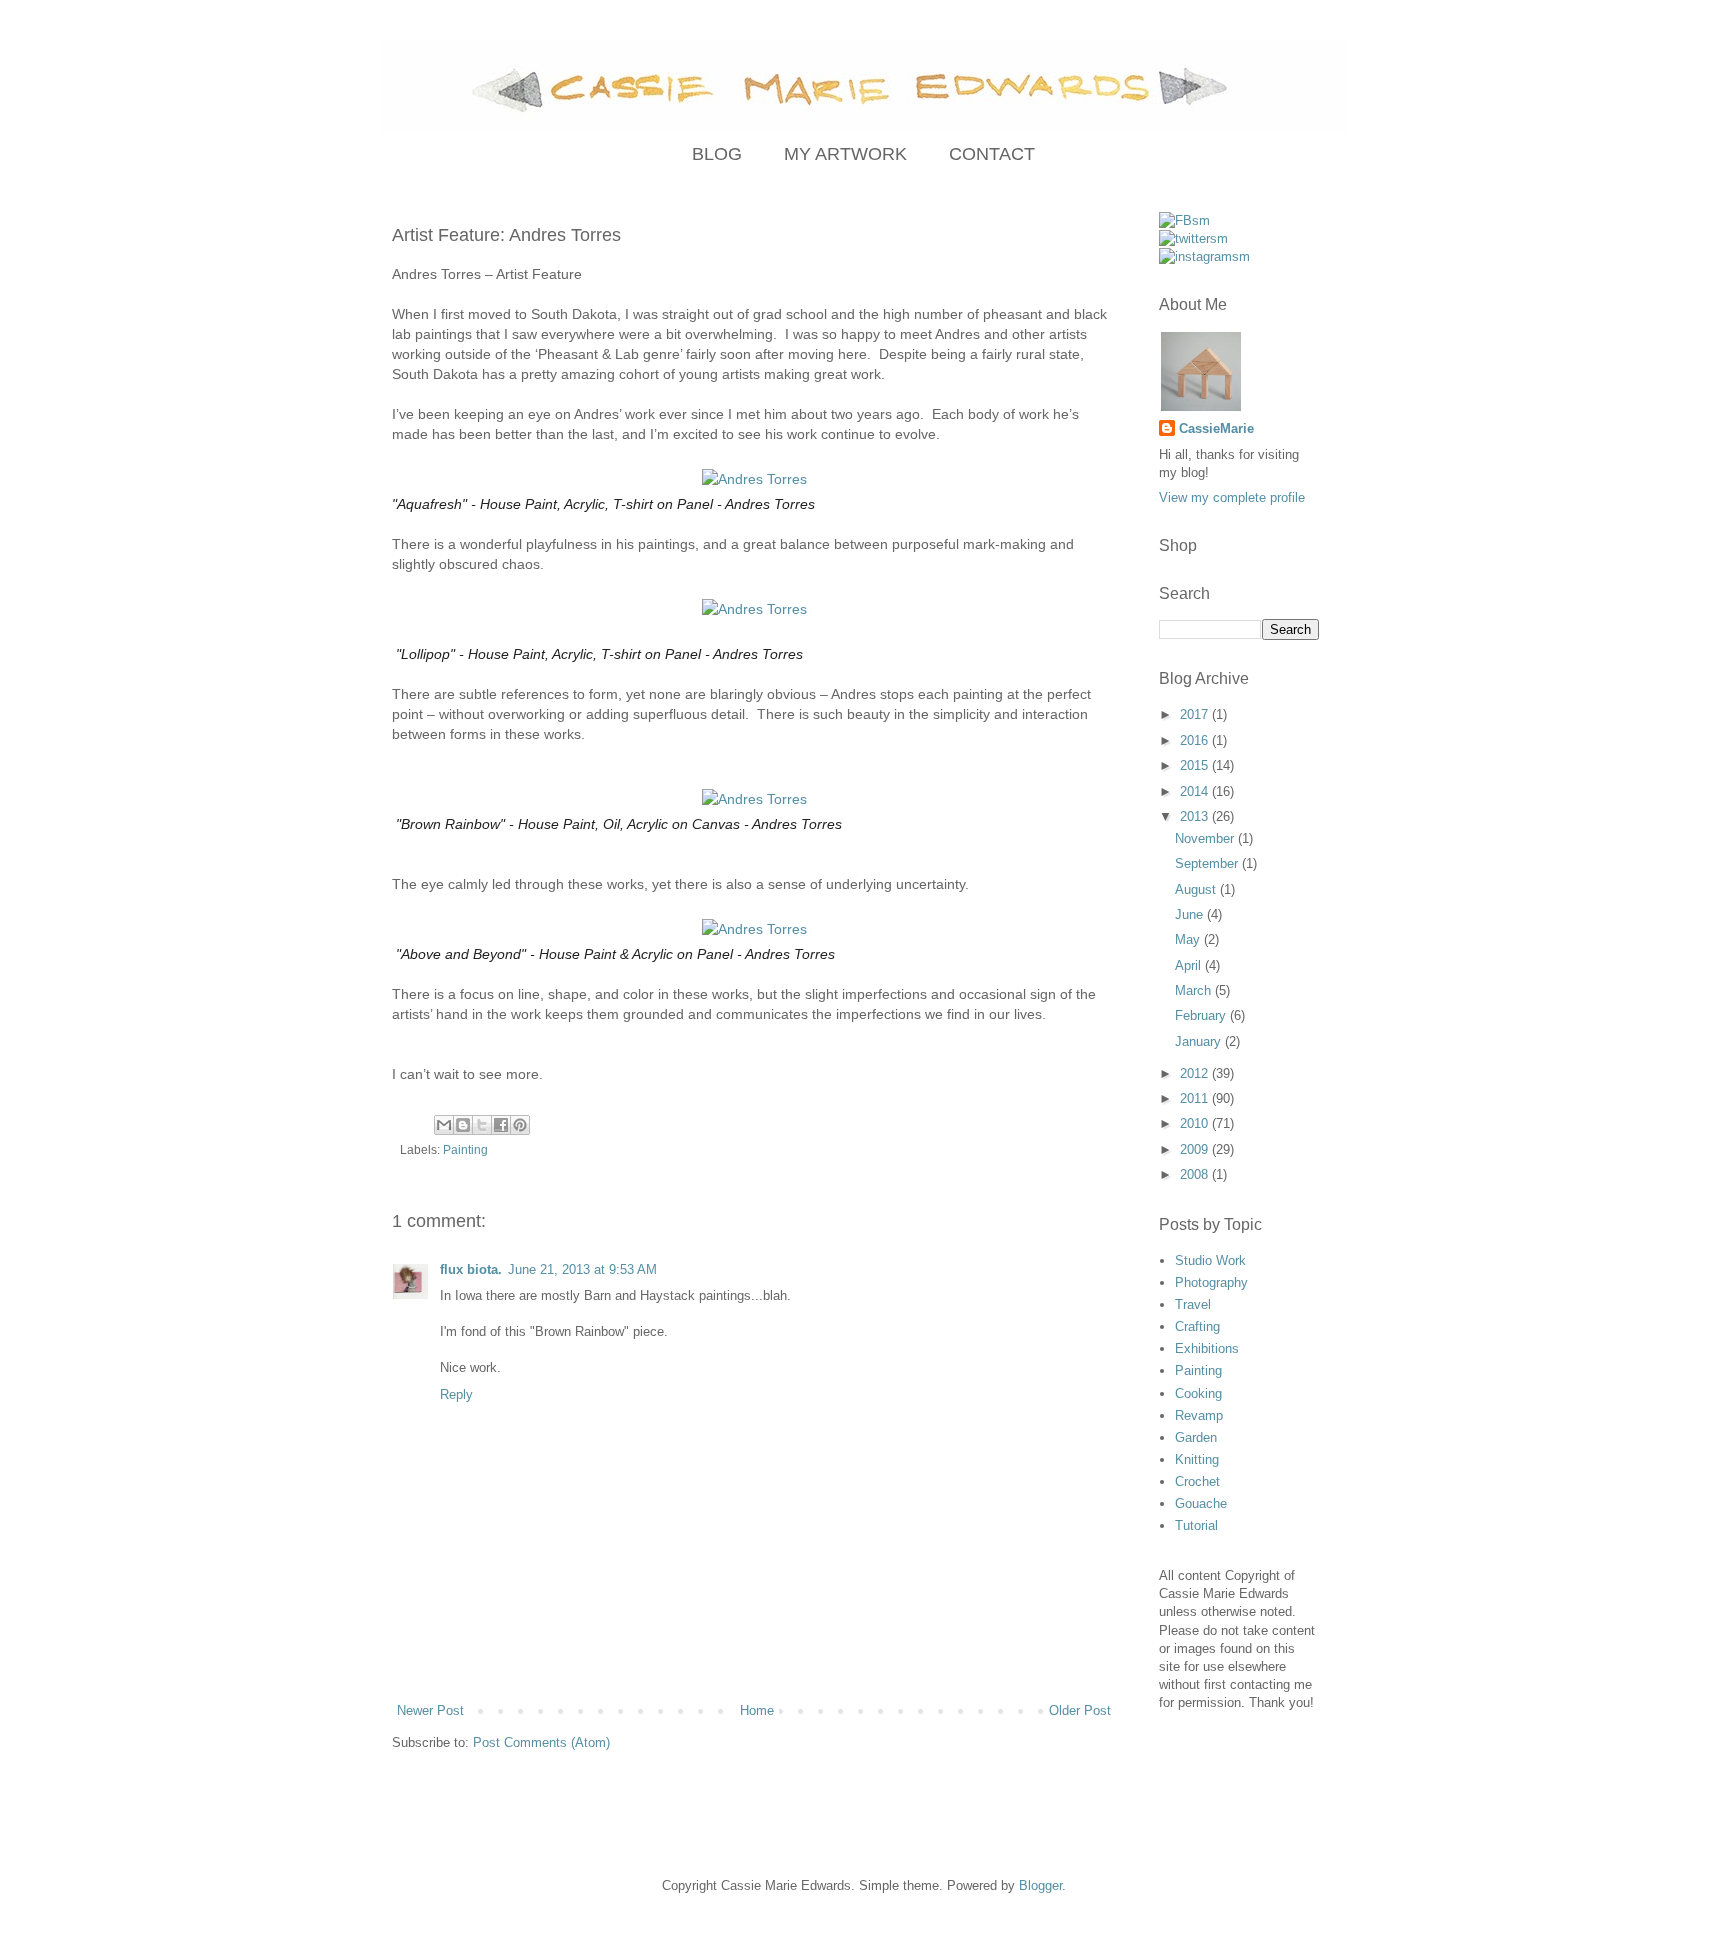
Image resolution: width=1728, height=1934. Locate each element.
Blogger (1040, 1885)
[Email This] (444, 1125)
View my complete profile (1232, 497)
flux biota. (471, 1269)
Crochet (1197, 1481)
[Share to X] (482, 1125)
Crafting (1197, 1326)
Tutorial (1196, 1525)
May (1189, 939)
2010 (1196, 1123)
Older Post (1080, 1710)
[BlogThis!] (463, 1125)
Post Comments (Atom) (541, 1742)
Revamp (1199, 1415)
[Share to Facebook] (501, 1125)
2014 (1196, 791)
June (1191, 914)
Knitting (1197, 1459)
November (1206, 838)
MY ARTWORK (845, 154)
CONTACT (992, 154)
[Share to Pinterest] (520, 1125)
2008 (1196, 1174)
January (1200, 1041)
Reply (456, 1394)
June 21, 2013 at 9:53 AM (582, 1269)
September (1208, 863)
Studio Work (1210, 1260)
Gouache (1201, 1503)
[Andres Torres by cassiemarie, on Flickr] (754, 479)
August (1197, 889)
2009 (1196, 1149)
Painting (465, 1149)
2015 (1196, 765)
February (1202, 1015)
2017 (1196, 714)
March (1195, 990)
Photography (1211, 1282)
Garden (1196, 1437)
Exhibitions (1207, 1348)
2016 (1196, 740)
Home (757, 1710)
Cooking (1198, 1393)
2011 (1196, 1098)
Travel (1193, 1304)
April (1190, 965)
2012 (1196, 1073)
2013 (1196, 816)
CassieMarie (1216, 428)
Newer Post (430, 1710)
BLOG (717, 154)
